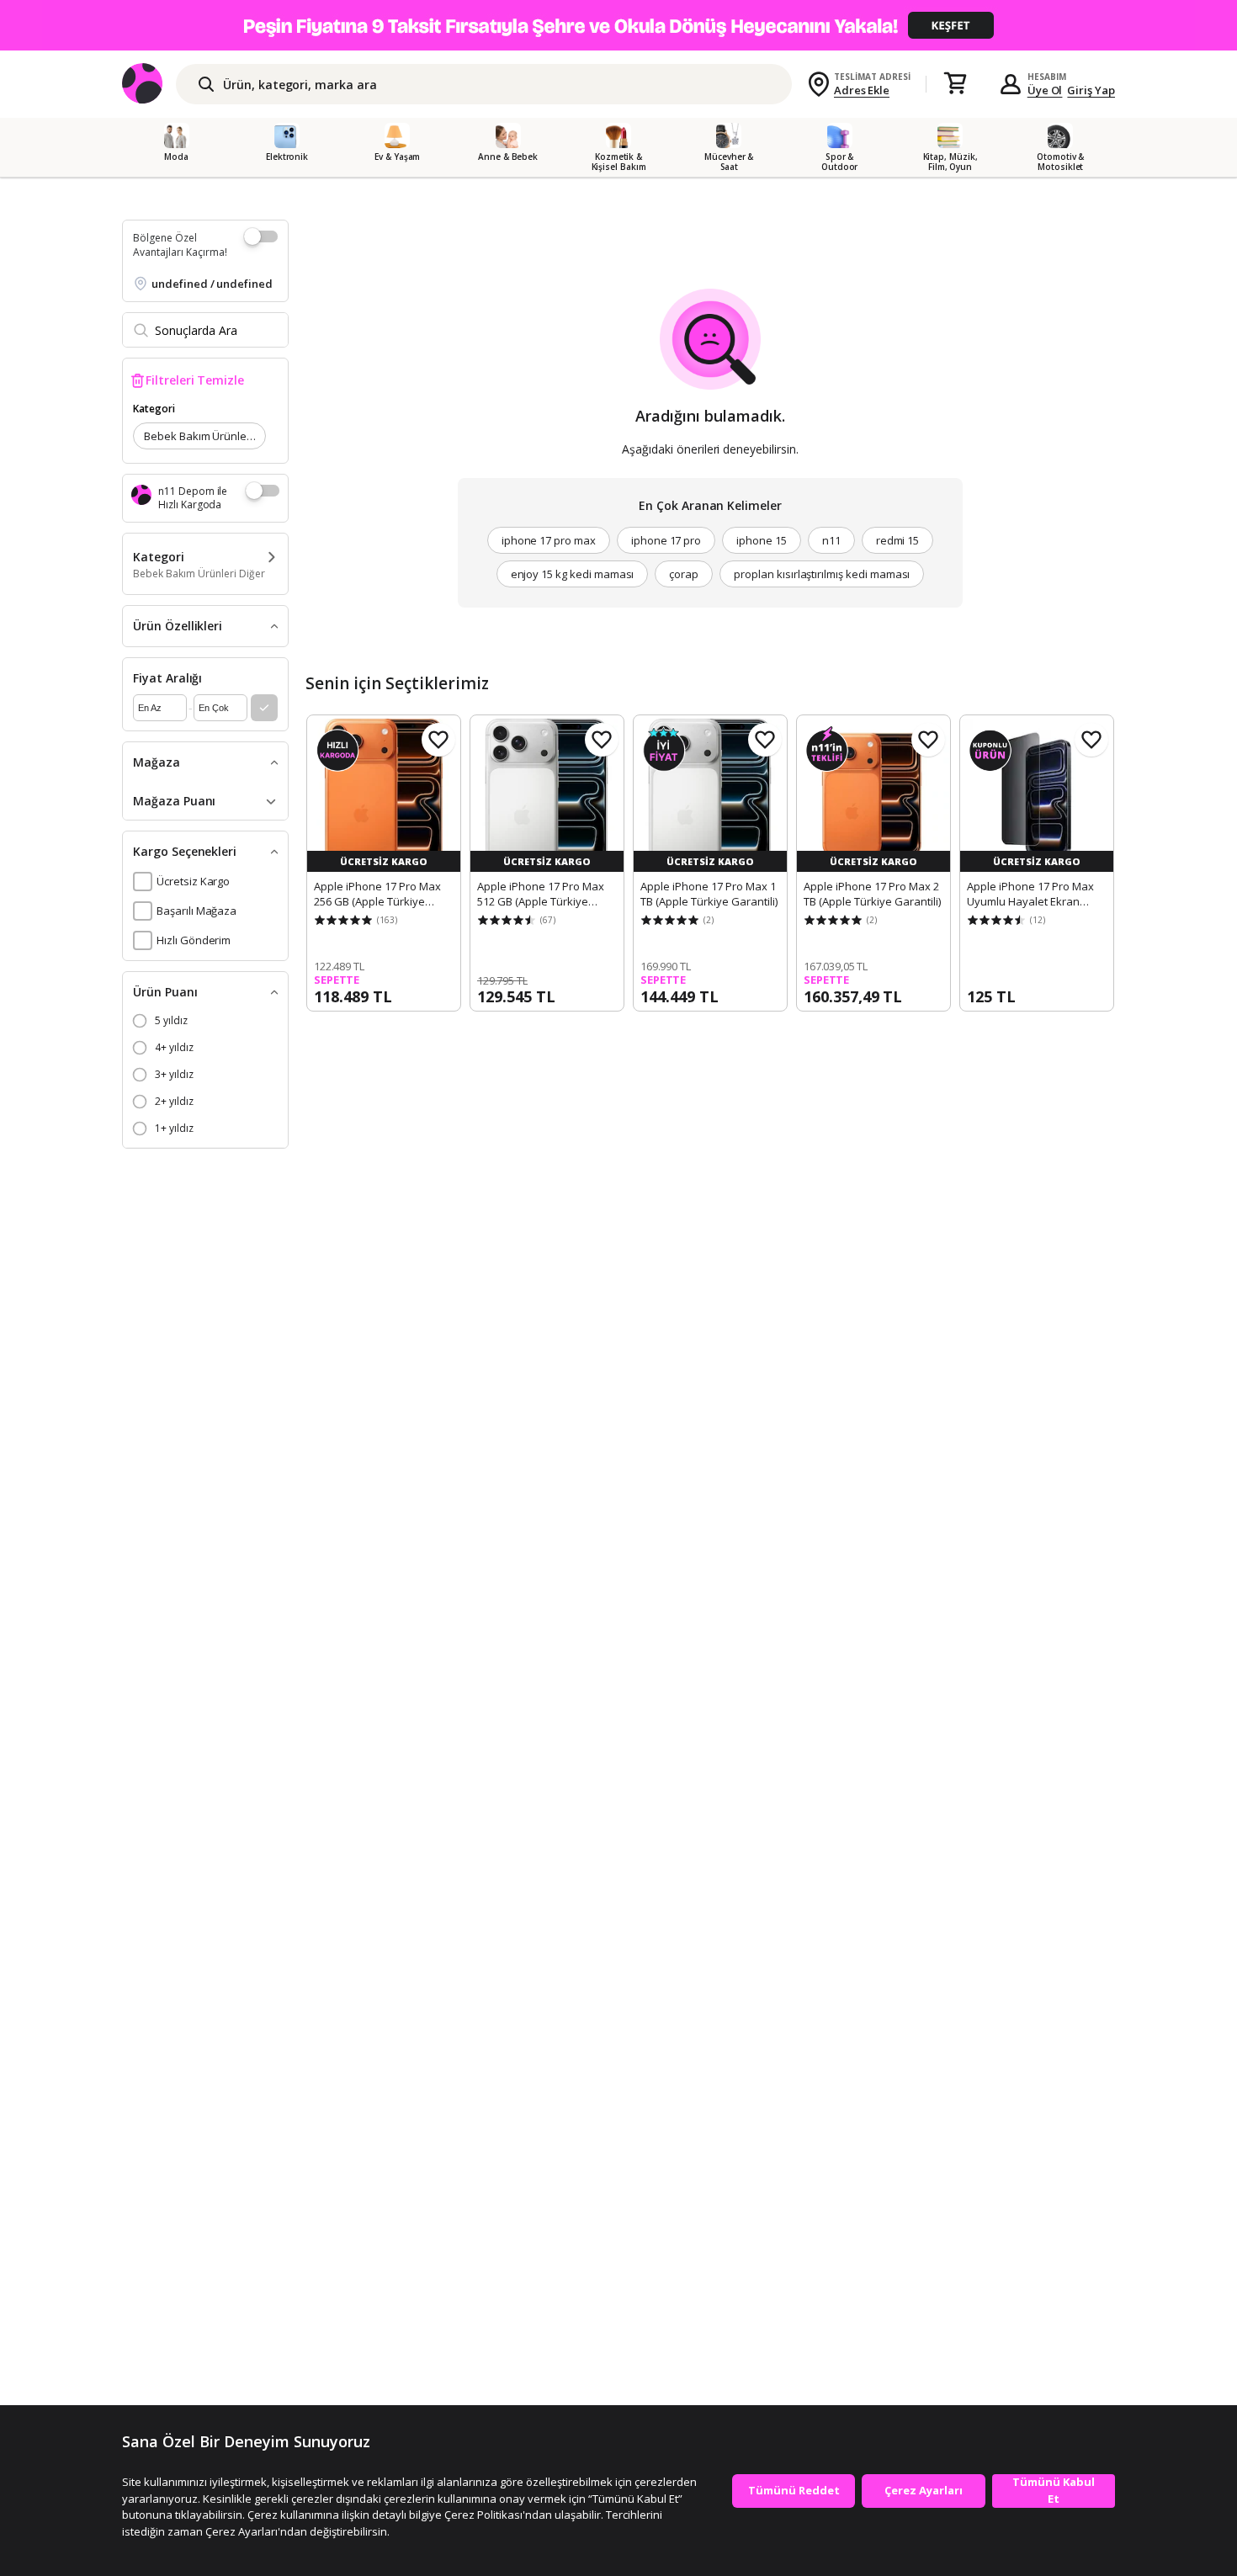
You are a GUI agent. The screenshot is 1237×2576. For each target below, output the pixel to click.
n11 (831, 540)
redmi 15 (898, 540)
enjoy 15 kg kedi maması (573, 574)
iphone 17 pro (666, 540)
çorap (684, 574)
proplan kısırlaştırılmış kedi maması (822, 574)
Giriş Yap (1091, 90)
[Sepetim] (955, 84)
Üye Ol (1045, 90)
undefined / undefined (212, 284)
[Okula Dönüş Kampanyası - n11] (618, 25)
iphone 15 (762, 540)
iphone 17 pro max (549, 540)
